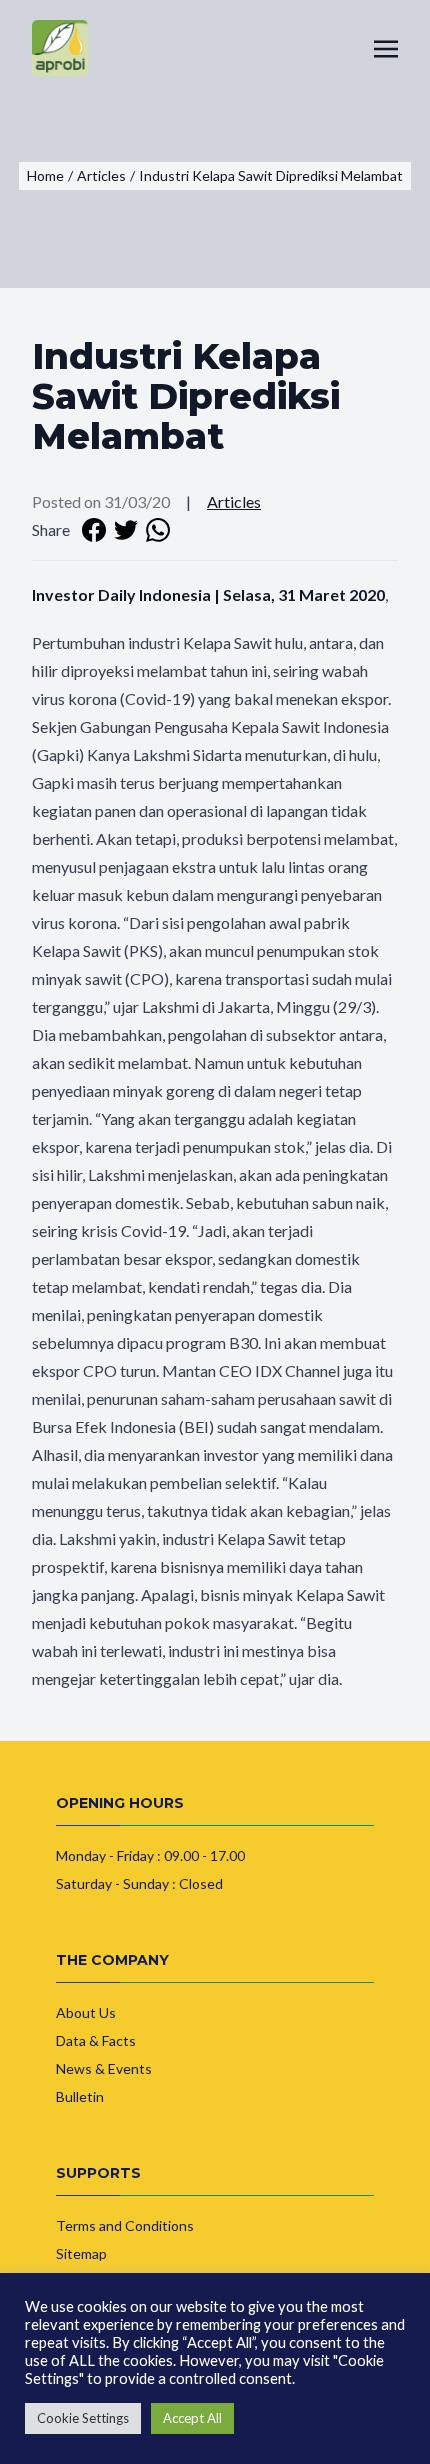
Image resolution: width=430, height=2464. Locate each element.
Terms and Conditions (125, 2225)
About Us (86, 2012)
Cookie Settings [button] (83, 2418)
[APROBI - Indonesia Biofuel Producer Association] (60, 48)
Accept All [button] (192, 2418)
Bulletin (80, 2096)
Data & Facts (96, 2040)
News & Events (104, 2068)
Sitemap (81, 2253)
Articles (234, 501)
